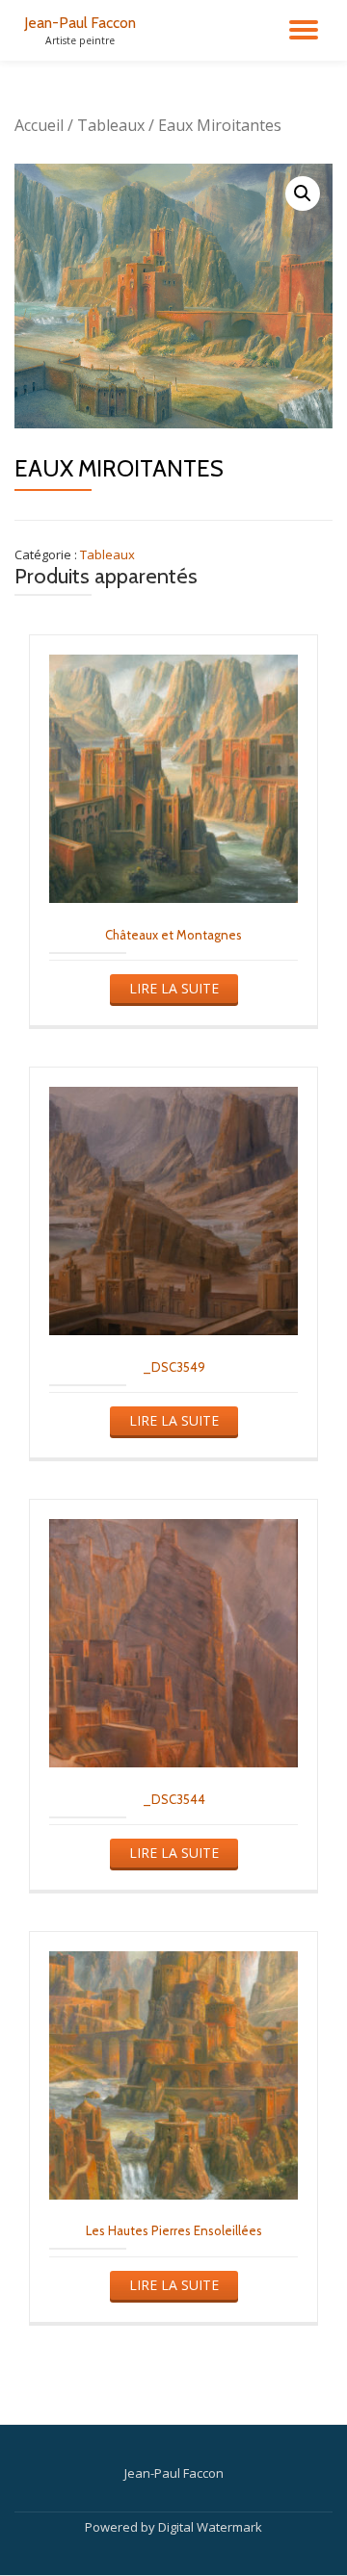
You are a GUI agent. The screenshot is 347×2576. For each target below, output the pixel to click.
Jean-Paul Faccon (80, 23)
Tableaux (111, 125)
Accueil (39, 125)
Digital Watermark (210, 2527)
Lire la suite (174, 988)
